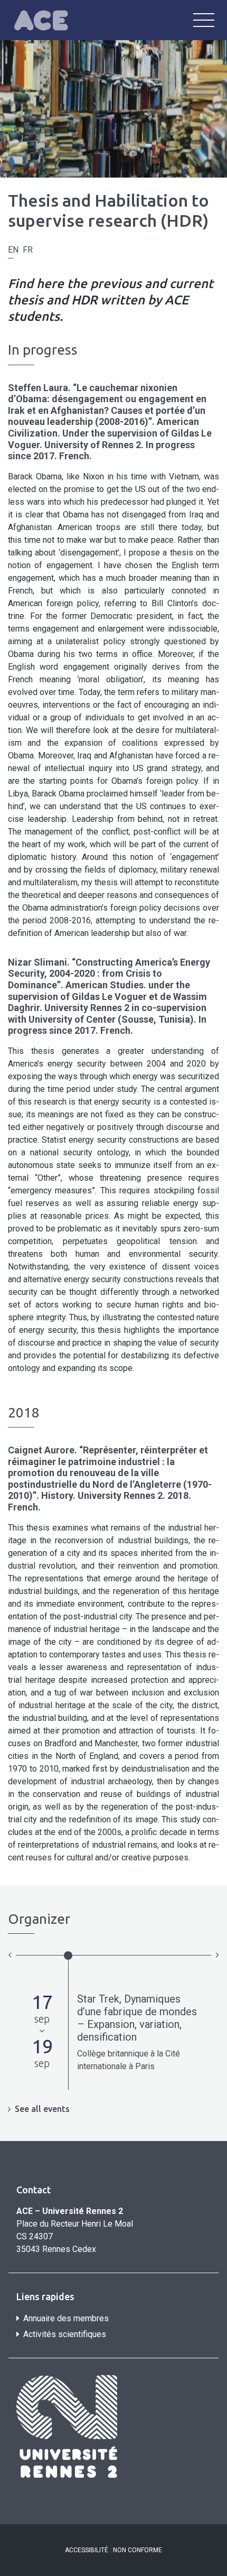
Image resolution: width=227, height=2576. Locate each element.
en (13, 250)
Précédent (10, 1954)
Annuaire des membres (66, 2318)
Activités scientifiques (65, 2334)
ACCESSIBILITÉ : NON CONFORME (113, 2550)
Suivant (217, 1954)
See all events (42, 2109)
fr (28, 250)
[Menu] (204, 20)
